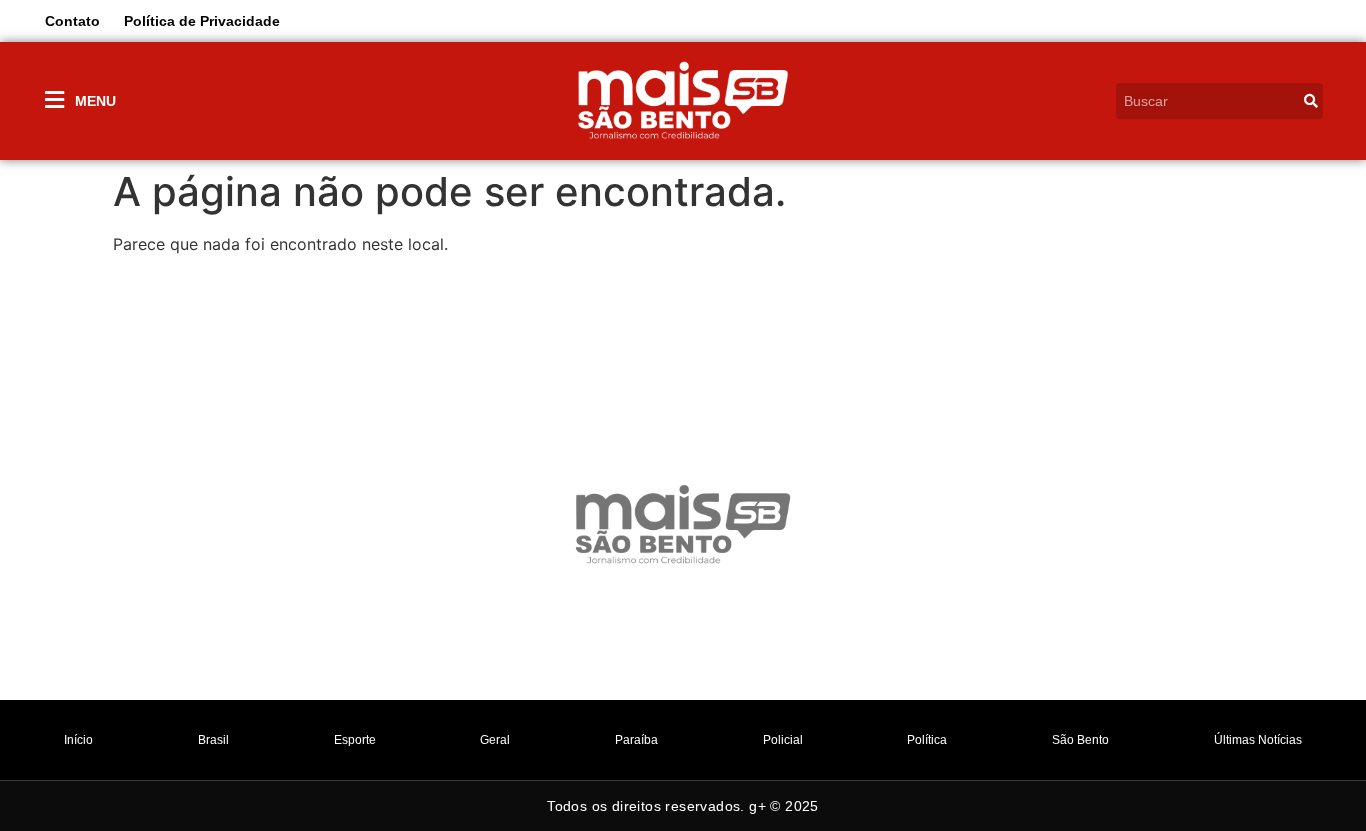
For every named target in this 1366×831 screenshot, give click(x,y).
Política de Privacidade (202, 21)
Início (78, 740)
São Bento (1080, 740)
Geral (495, 740)
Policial (783, 740)
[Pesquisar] (1311, 101)
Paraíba (636, 740)
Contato (72, 21)
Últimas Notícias (1258, 740)
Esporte (355, 740)
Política (927, 740)
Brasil (213, 740)
